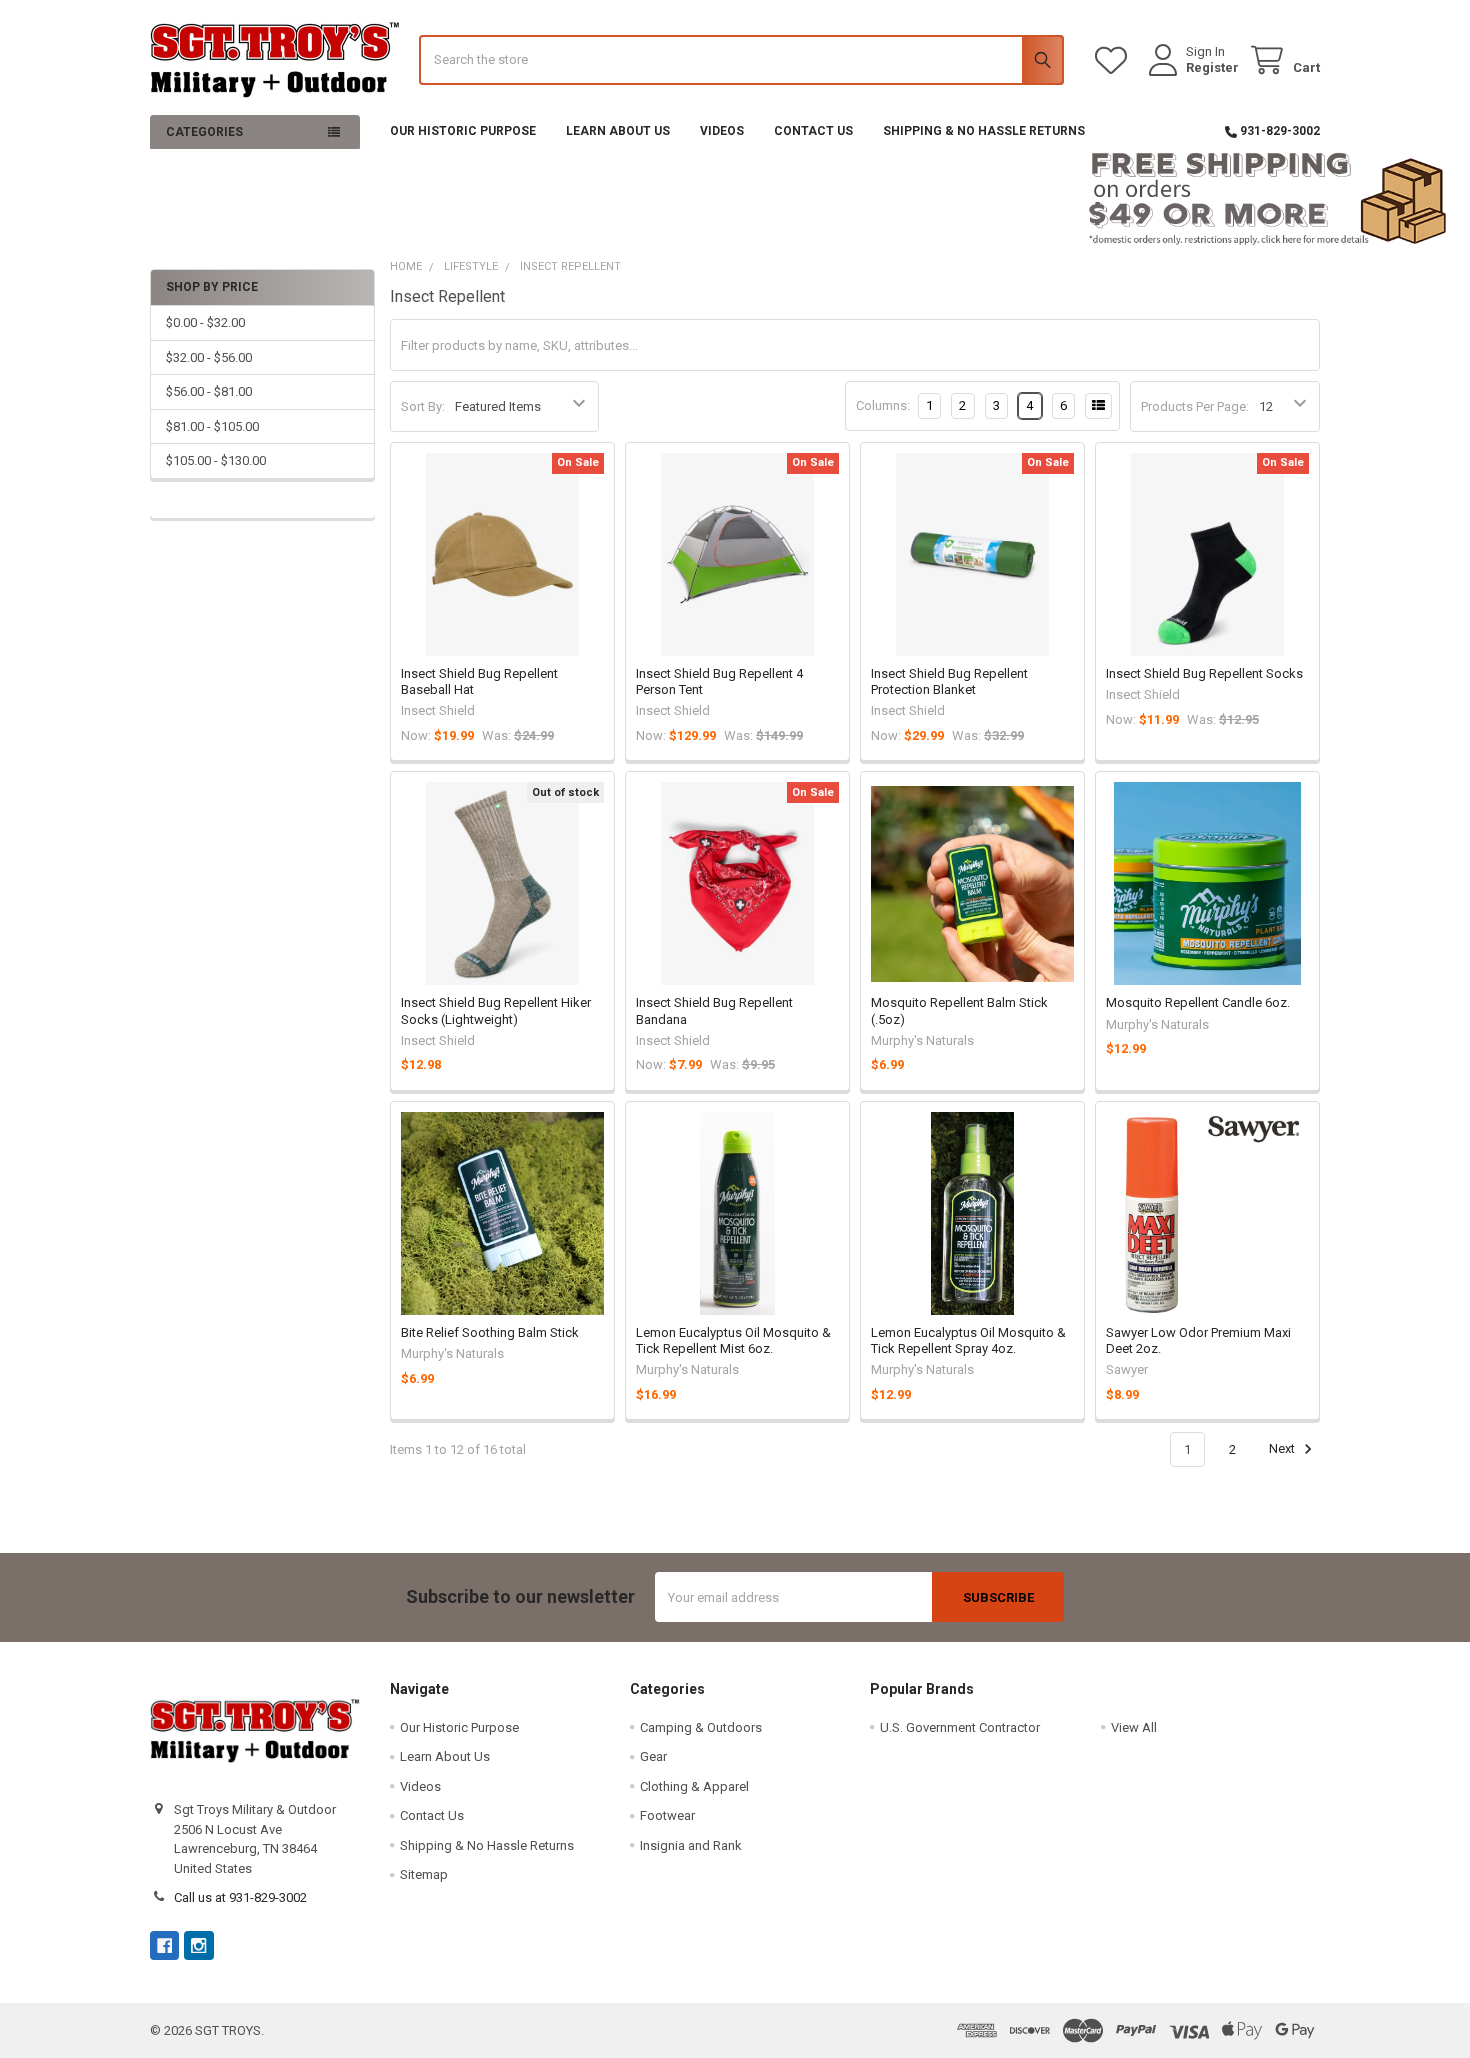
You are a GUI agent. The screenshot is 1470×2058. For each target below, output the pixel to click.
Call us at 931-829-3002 (240, 1897)
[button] (735, 199)
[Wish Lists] (1115, 60)
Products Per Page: (1195, 406)
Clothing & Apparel (694, 1786)
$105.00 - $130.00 (216, 460)
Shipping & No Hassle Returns (984, 131)
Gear (653, 1756)
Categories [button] (204, 132)
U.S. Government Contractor (960, 1727)
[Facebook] (164, 1945)
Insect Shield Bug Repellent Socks (1204, 673)
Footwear (667, 1815)
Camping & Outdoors (701, 1727)
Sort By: (423, 406)
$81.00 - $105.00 (212, 426)
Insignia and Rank (691, 1845)
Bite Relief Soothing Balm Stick (490, 1332)
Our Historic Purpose (463, 131)
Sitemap (424, 1874)
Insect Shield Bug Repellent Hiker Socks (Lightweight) (496, 1010)
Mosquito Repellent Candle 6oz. (1198, 1002)
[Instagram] (198, 1945)
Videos (722, 131)
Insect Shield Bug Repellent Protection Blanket (949, 681)
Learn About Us (618, 131)
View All (1134, 1727)
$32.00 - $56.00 (209, 357)
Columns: (883, 405)
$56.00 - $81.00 (209, 391)
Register (1212, 67)
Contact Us (813, 131)
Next (1283, 1449)
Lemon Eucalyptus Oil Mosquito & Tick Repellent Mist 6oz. (733, 1340)
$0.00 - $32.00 (205, 322)
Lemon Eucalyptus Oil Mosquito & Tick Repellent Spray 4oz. (968, 1340)
